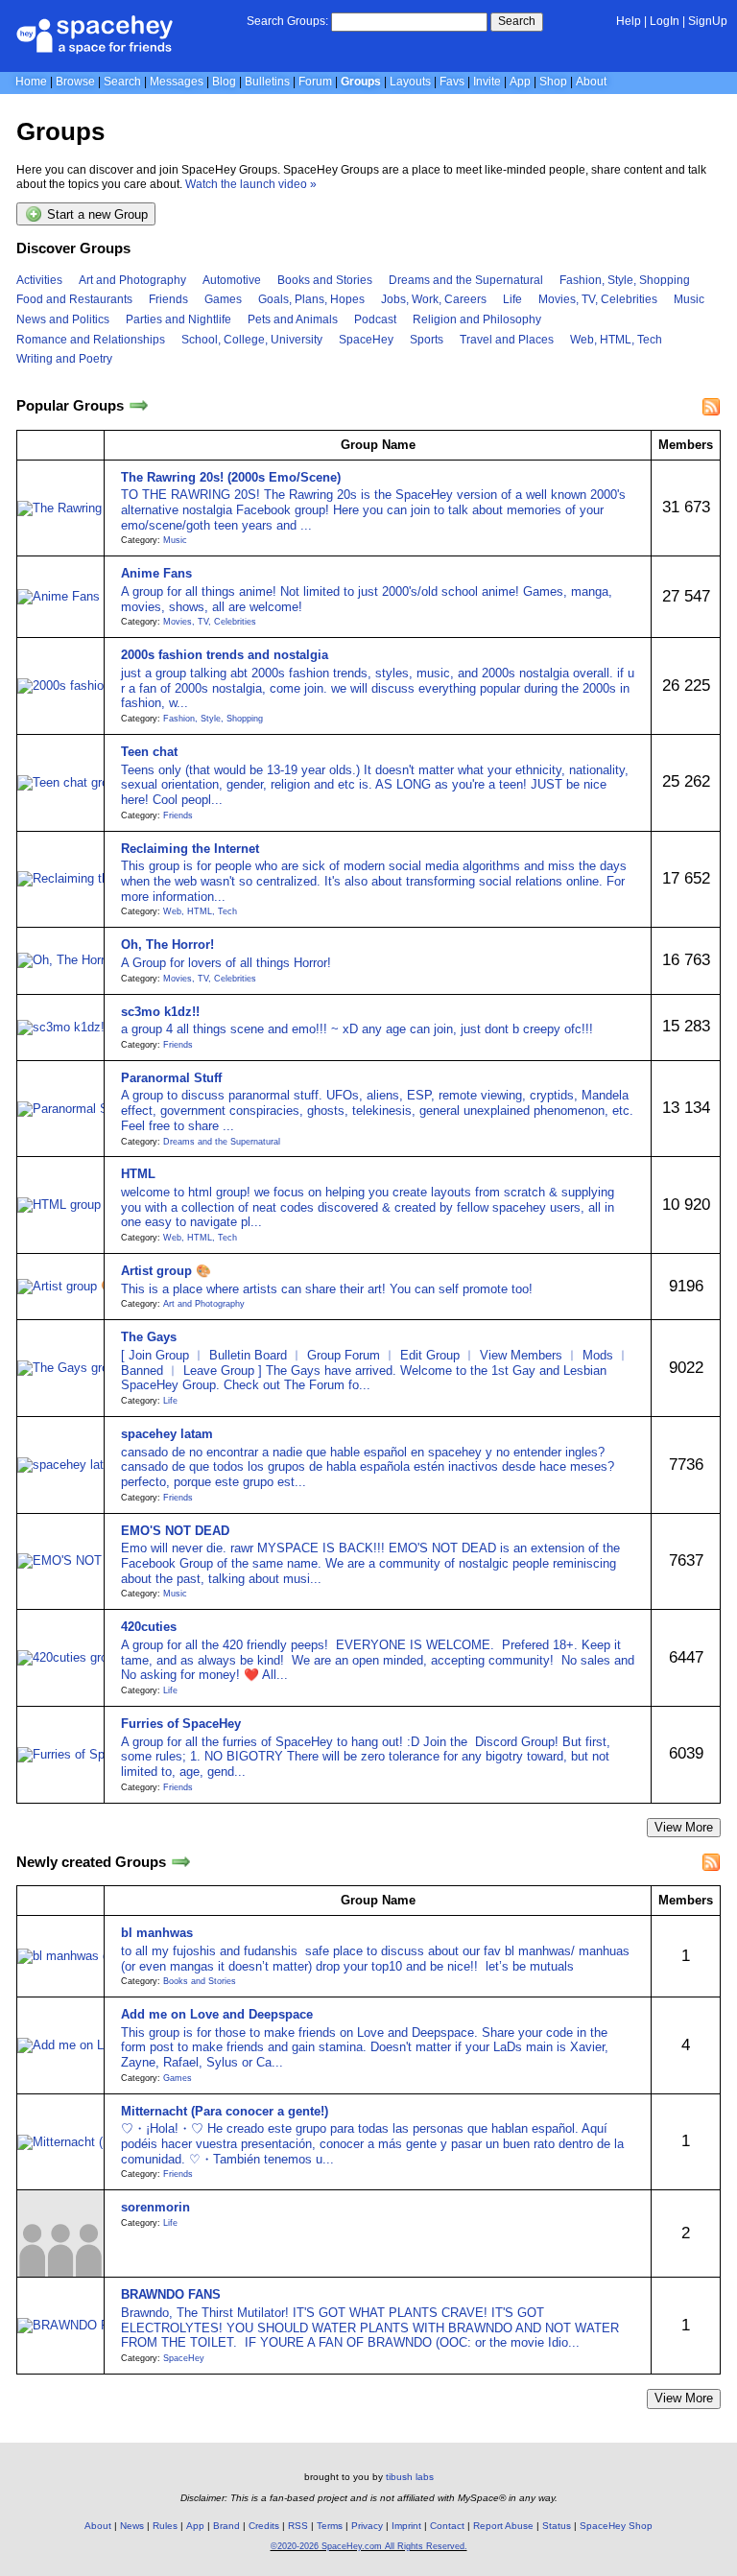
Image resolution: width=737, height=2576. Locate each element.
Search (517, 21)
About (591, 82)
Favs (452, 82)
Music (689, 299)
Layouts (410, 82)
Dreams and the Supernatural (466, 280)
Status (557, 2526)
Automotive (232, 280)
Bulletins (267, 82)
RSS (298, 2526)
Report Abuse (503, 2526)
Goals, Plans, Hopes (311, 299)
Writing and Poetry (64, 359)
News (132, 2526)
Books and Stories (325, 280)
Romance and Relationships (91, 340)
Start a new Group (95, 215)
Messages (177, 82)
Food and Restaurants (74, 299)
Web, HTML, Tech (616, 340)
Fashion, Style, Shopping (625, 280)
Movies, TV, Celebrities (598, 299)
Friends (168, 299)
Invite (487, 82)
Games (223, 299)
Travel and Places (507, 340)
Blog (224, 82)
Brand (226, 2526)
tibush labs (410, 2477)
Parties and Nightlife (178, 319)
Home (31, 82)
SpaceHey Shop (616, 2526)
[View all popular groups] (139, 406)
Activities (39, 280)
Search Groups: (287, 21)
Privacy (367, 2526)
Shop (553, 82)
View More (684, 1827)
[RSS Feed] (711, 407)
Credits (264, 2526)
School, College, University (252, 340)
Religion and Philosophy (477, 319)
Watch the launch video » (251, 184)
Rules (165, 2526)
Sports (427, 340)
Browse (75, 82)
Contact (447, 2526)
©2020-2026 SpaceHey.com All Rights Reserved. (369, 2546)
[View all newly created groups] (181, 1862)
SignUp (708, 21)
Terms (330, 2526)
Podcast (375, 319)
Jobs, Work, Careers (434, 299)
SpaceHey (366, 340)
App (520, 82)
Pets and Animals (293, 319)
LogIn (665, 21)
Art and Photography (132, 280)
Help (629, 21)
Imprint (406, 2526)
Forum (315, 82)
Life (512, 299)
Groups (361, 82)
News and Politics (63, 319)
